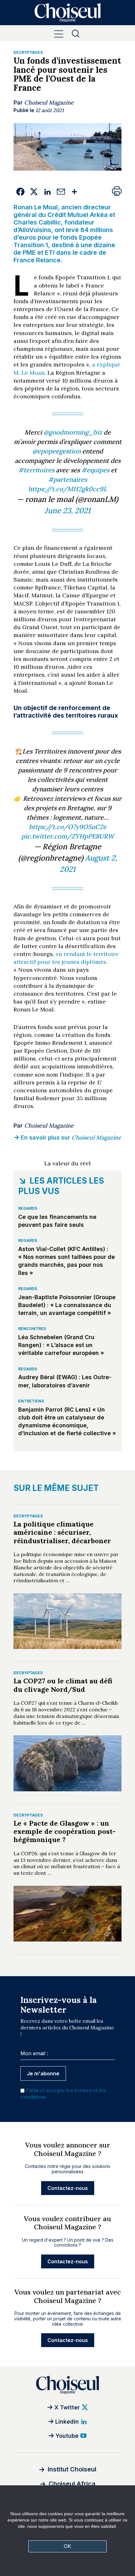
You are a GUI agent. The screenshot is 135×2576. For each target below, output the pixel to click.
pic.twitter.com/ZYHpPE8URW (68, 836)
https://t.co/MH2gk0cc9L (68, 489)
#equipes (95, 470)
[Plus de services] (74, 192)
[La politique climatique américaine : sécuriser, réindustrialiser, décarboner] (67, 1621)
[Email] (61, 192)
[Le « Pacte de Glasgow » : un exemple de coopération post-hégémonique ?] (67, 1914)
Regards (28, 1208)
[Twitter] (34, 192)
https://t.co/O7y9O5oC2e (68, 827)
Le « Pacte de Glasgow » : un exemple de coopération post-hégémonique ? (65, 1831)
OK (67, 2546)
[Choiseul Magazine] (67, 2385)
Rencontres (32, 1329)
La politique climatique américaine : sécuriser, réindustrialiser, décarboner (62, 1532)
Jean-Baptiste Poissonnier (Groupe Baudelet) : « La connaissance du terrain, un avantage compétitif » (67, 1305)
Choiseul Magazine (49, 102)
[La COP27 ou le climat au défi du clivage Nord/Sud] (67, 1763)
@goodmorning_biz (73, 432)
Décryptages (28, 52)
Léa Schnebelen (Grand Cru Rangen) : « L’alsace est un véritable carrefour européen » (61, 1345)
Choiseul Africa (72, 2484)
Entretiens (31, 1401)
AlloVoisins (35, 230)
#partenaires (67, 479)
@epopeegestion (57, 451)
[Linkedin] (47, 192)
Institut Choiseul (72, 2469)
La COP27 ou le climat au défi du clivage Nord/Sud (63, 1685)
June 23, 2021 (67, 511)
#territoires (36, 470)
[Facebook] (20, 192)
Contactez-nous (68, 2188)
